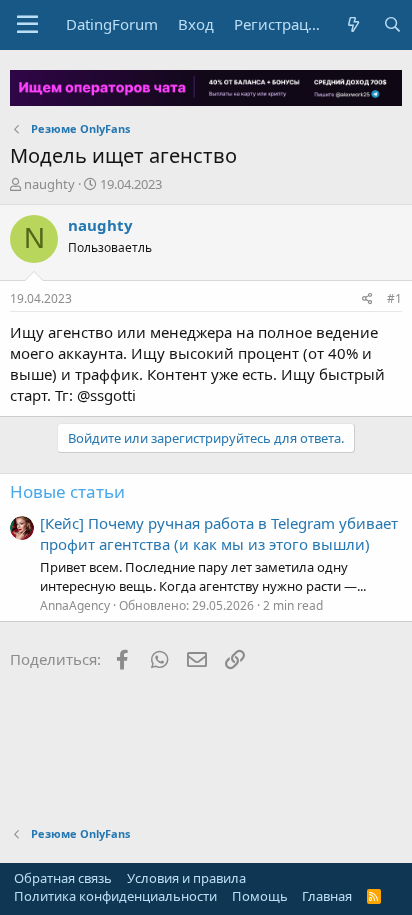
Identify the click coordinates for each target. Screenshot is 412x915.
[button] (27, 25)
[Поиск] (392, 24)
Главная (327, 896)
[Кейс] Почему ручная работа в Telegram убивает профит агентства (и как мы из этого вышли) (219, 533)
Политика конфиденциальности (115, 896)
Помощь (260, 896)
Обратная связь (63, 878)
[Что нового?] (353, 24)
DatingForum (112, 24)
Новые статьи (67, 491)
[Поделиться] (367, 299)
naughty (49, 184)
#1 (394, 298)
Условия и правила (186, 878)
